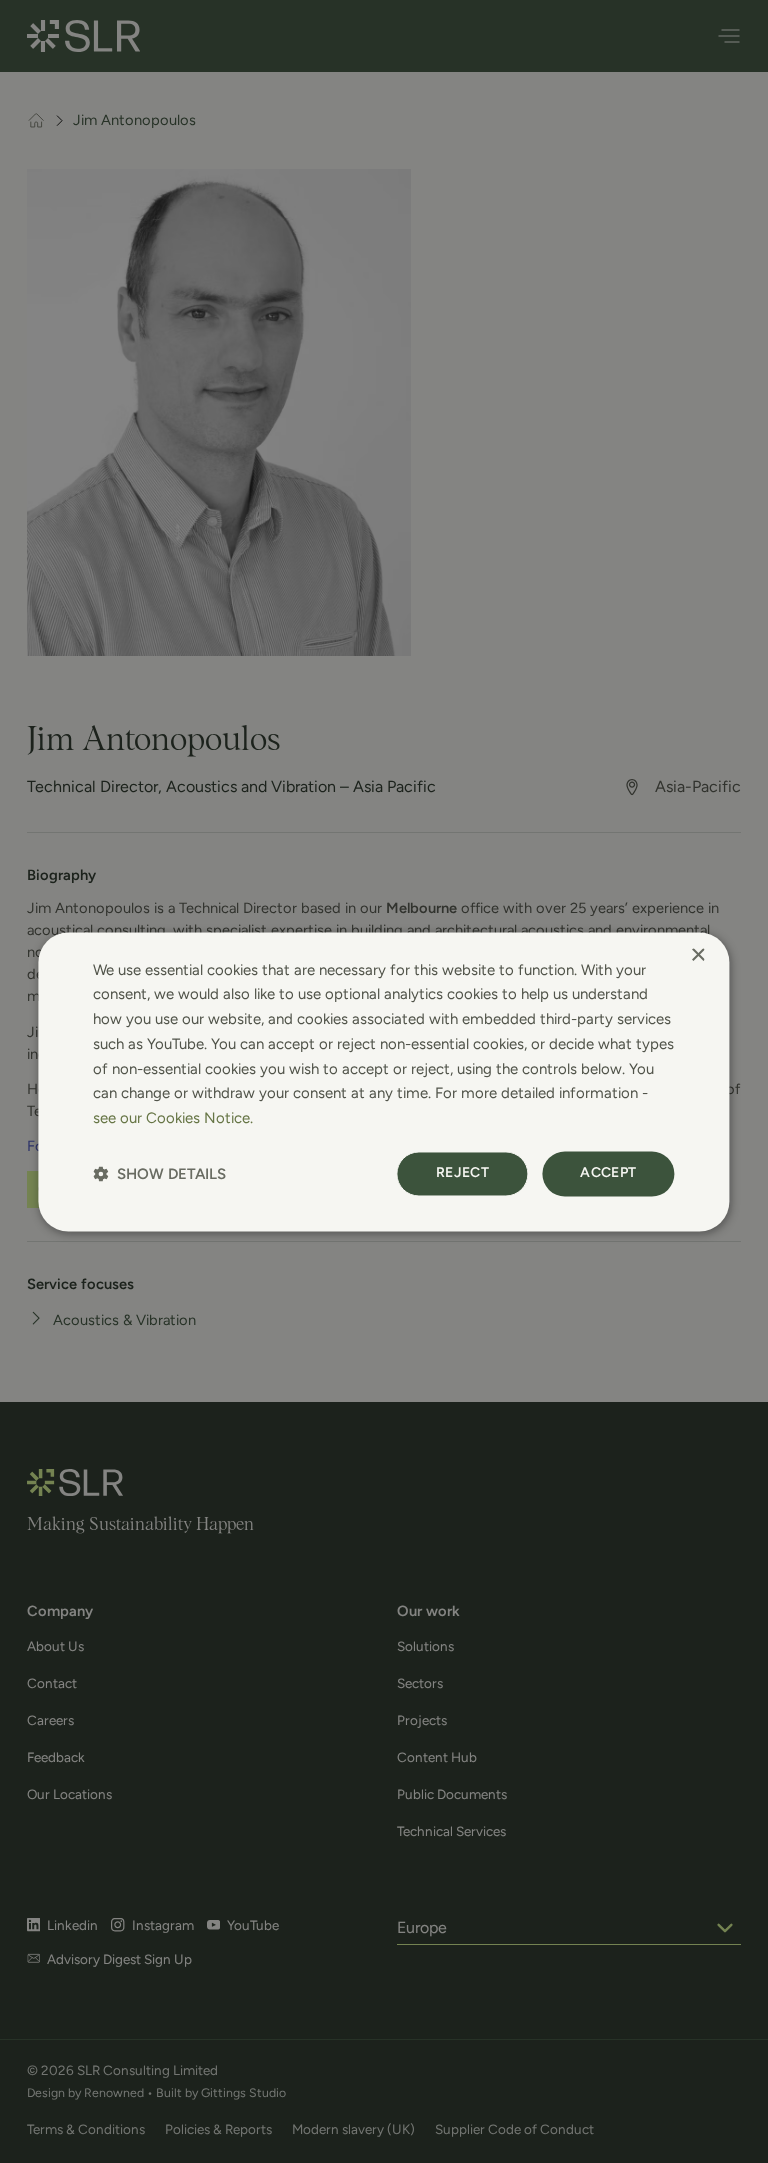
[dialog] (383, 1081)
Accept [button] (608, 1172)
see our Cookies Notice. (173, 1118)
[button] (159, 1173)
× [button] (697, 955)
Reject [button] (462, 1172)
